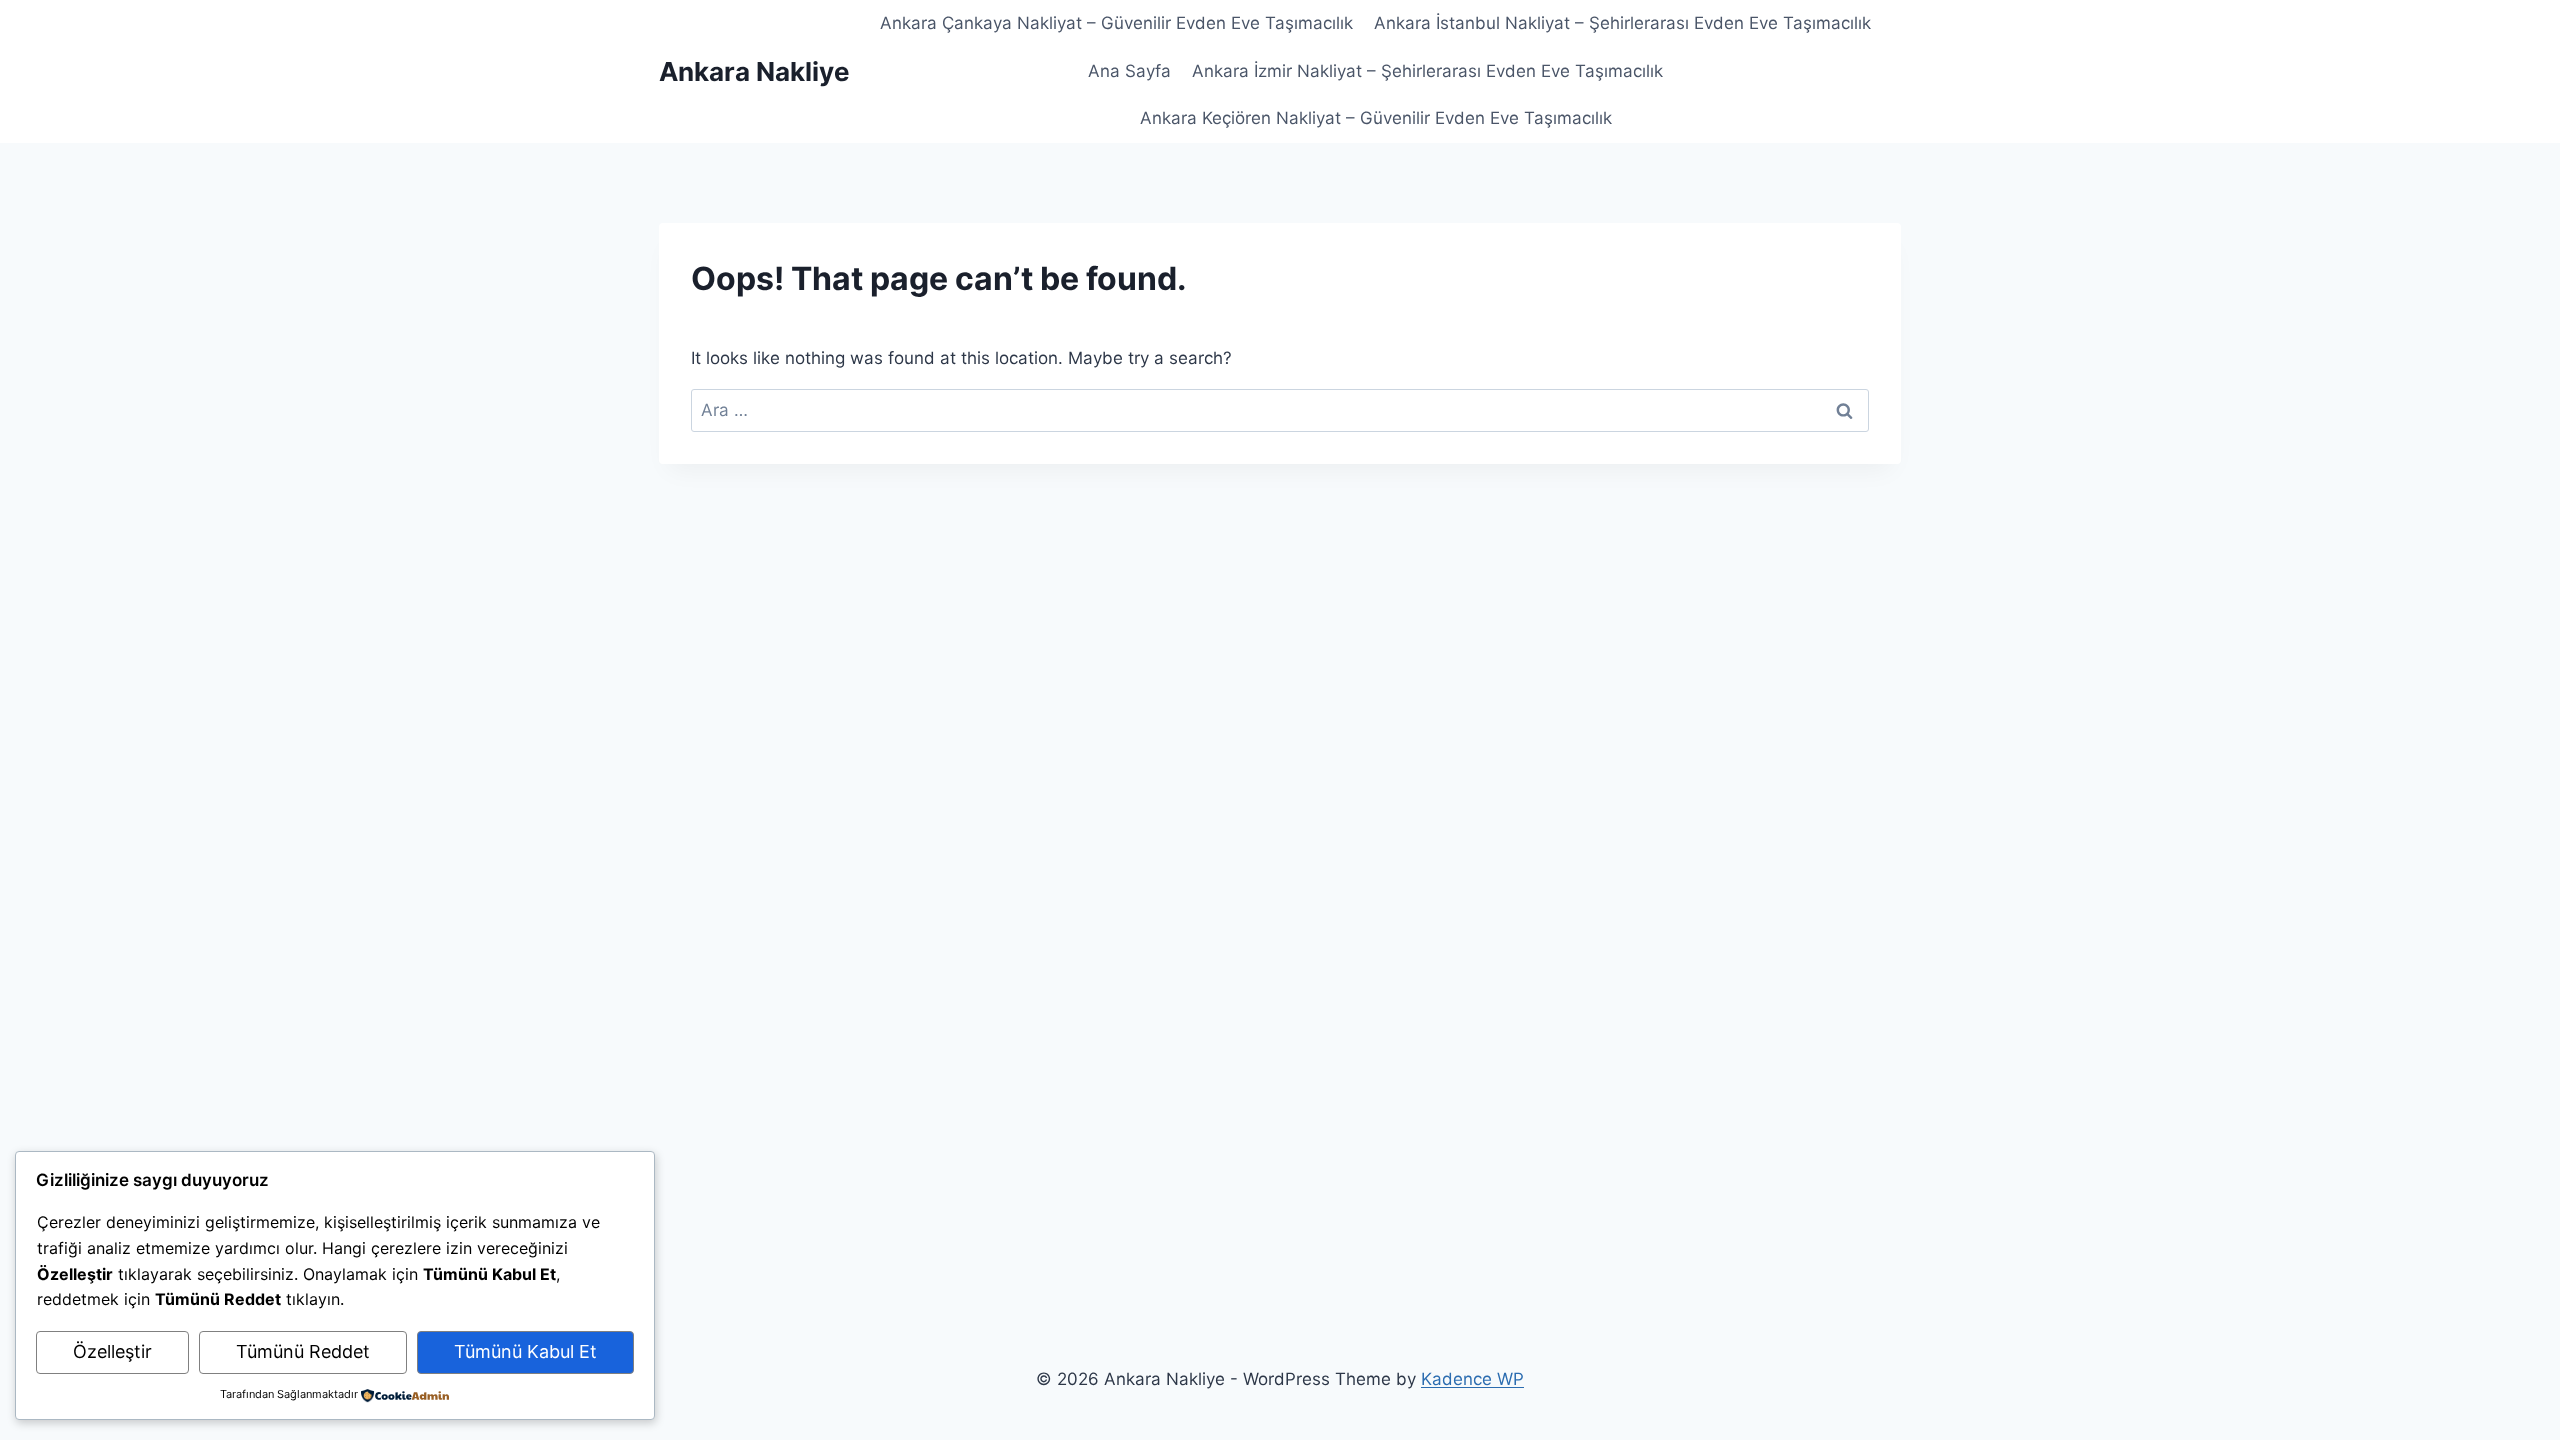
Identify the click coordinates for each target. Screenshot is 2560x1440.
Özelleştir (112, 1351)
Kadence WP (1472, 1379)
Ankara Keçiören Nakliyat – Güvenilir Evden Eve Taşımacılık (1376, 118)
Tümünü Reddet (303, 1351)
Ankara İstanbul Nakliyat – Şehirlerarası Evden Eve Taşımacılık (1622, 23)
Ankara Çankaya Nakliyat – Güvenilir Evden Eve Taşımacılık (1116, 23)
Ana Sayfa (1129, 71)
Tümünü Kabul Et (525, 1351)
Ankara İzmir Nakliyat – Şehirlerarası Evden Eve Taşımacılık (1427, 71)
